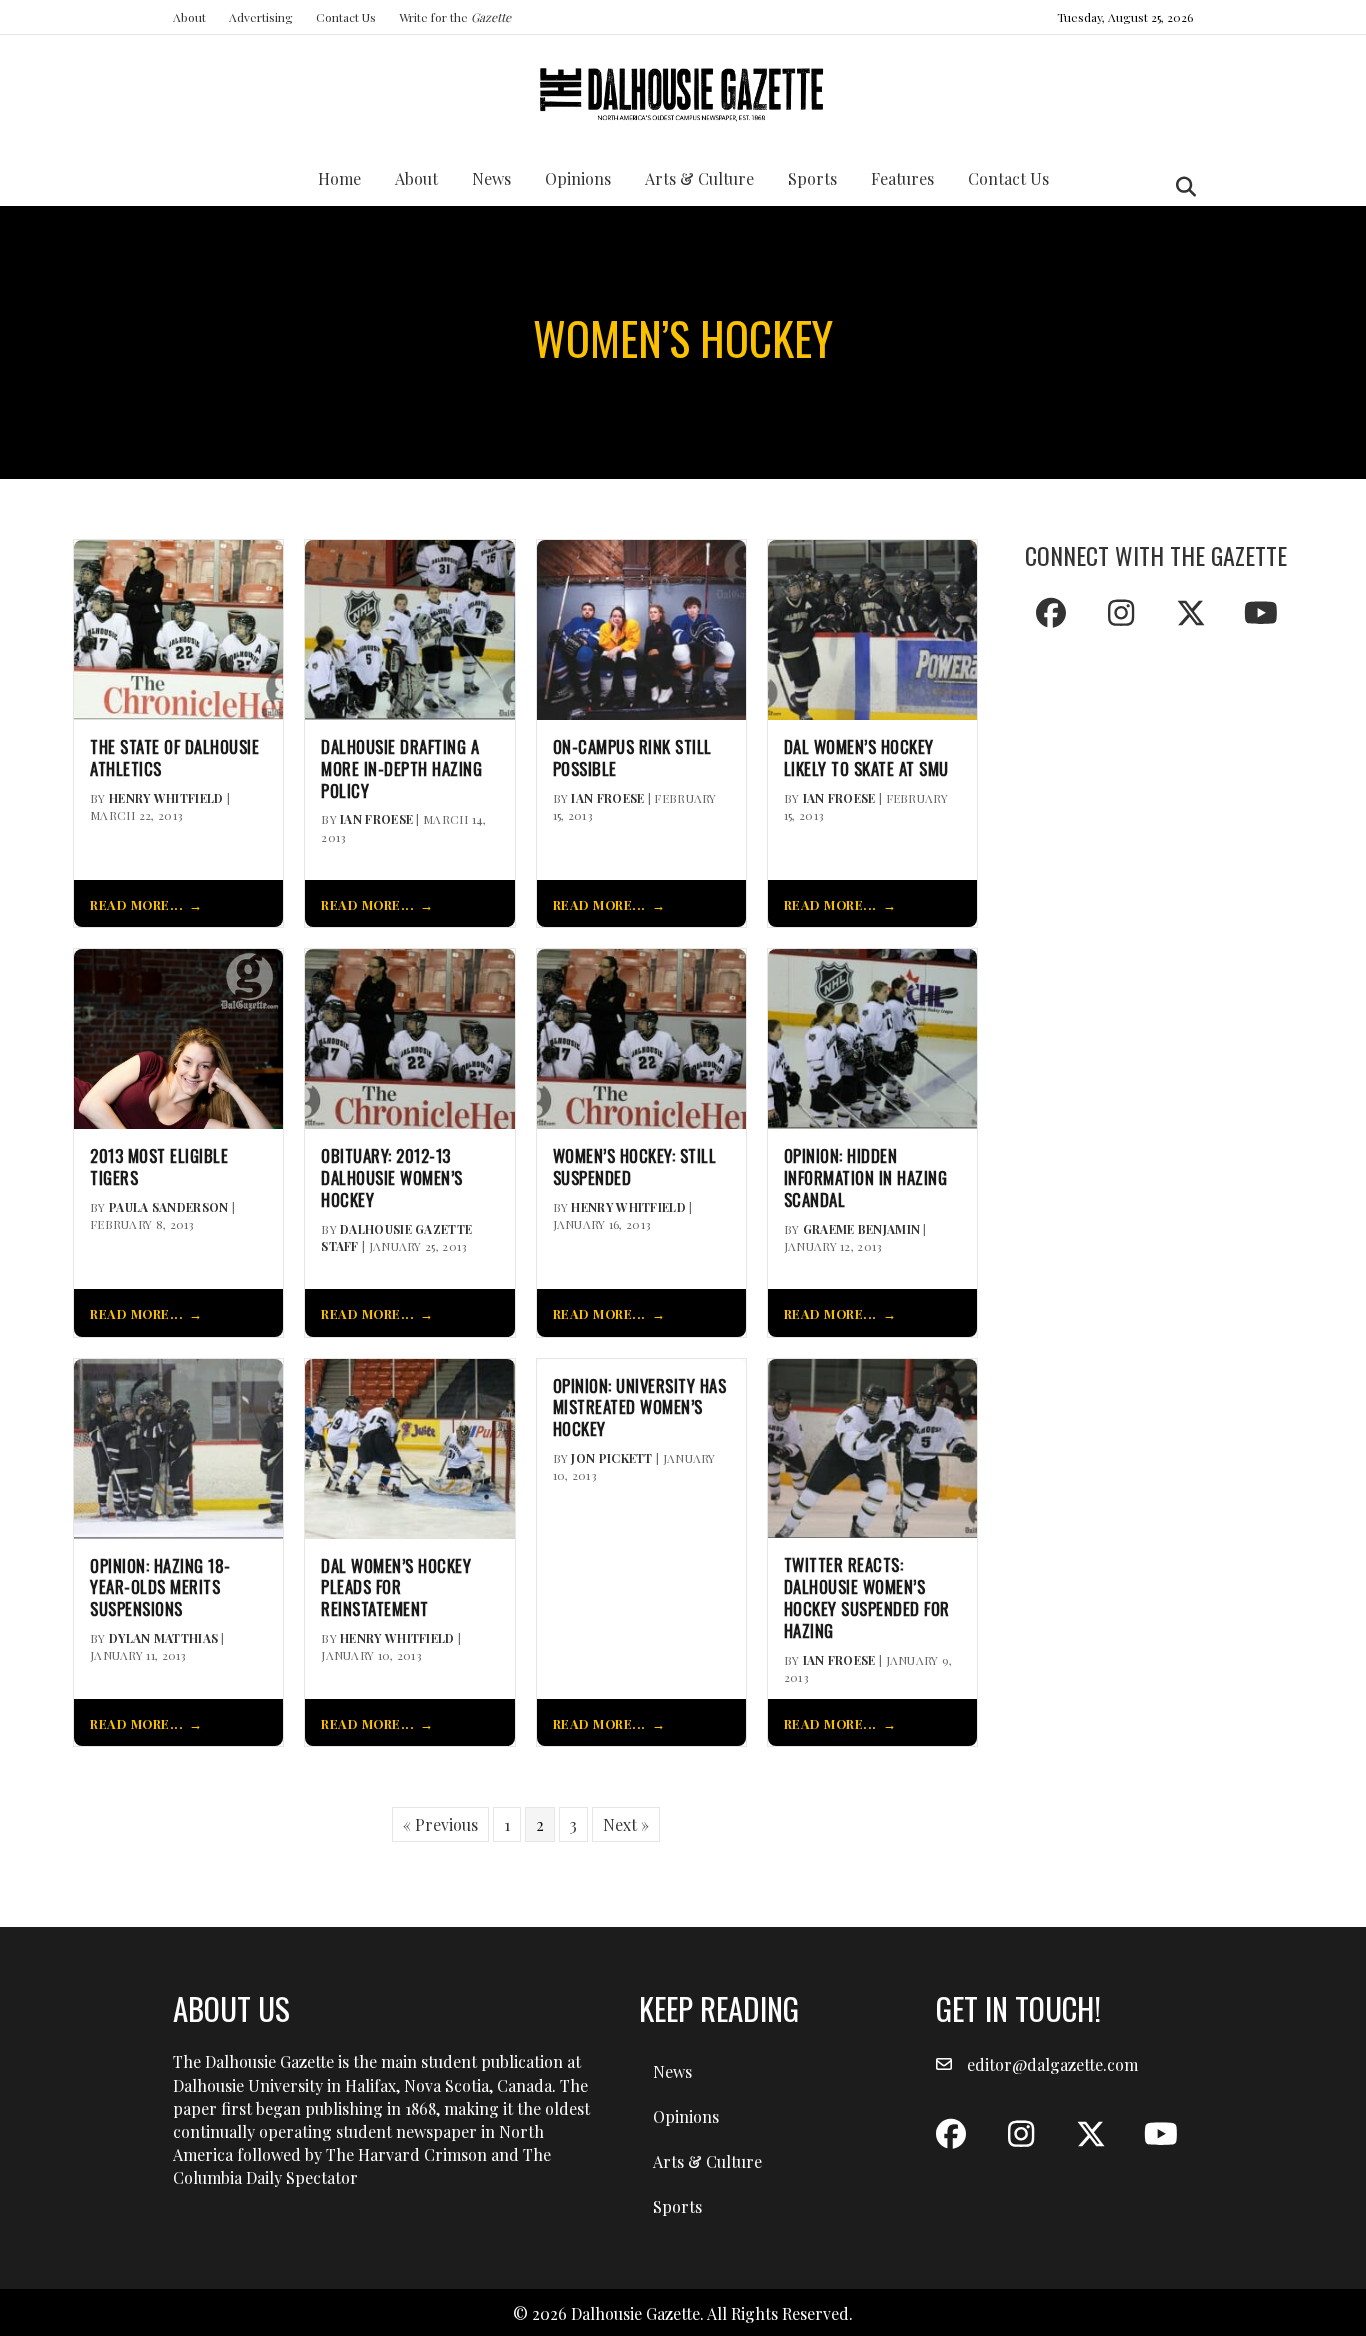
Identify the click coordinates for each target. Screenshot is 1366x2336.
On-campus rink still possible (632, 758)
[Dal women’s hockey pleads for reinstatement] (409, 1446)
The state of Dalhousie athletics (174, 758)
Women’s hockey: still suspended (635, 1167)
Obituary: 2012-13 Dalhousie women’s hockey (392, 1177)
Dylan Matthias (163, 1638)
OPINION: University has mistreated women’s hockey (640, 1407)
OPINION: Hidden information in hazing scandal (866, 1177)
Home (339, 178)
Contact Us (346, 17)
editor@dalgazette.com (1052, 2064)
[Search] (1180, 187)
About (189, 17)
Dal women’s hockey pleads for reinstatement (396, 1587)
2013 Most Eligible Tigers (159, 1167)
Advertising (261, 17)
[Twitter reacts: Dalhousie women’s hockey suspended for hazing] (872, 1446)
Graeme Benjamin (862, 1229)
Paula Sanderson (169, 1207)
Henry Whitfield (166, 798)
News (491, 178)
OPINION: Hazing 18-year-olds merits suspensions (160, 1587)
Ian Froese (376, 819)
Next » (626, 1824)
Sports (812, 178)
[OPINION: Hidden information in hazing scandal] (872, 1036)
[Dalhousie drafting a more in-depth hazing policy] (409, 627)
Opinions (578, 178)
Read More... (136, 904)
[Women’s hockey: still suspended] (641, 1036)
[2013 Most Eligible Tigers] (178, 1036)
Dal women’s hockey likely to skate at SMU (866, 758)
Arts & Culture (699, 178)
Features (902, 178)
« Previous (440, 1824)
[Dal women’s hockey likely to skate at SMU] (872, 627)
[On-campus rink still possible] (641, 627)
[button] (1051, 613)
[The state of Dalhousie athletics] (178, 627)
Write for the (455, 17)
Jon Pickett (611, 1458)
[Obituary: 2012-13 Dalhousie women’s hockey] (409, 1036)
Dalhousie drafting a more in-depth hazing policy (401, 768)
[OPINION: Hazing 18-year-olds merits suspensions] (178, 1446)
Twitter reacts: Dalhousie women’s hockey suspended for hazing (867, 1597)
